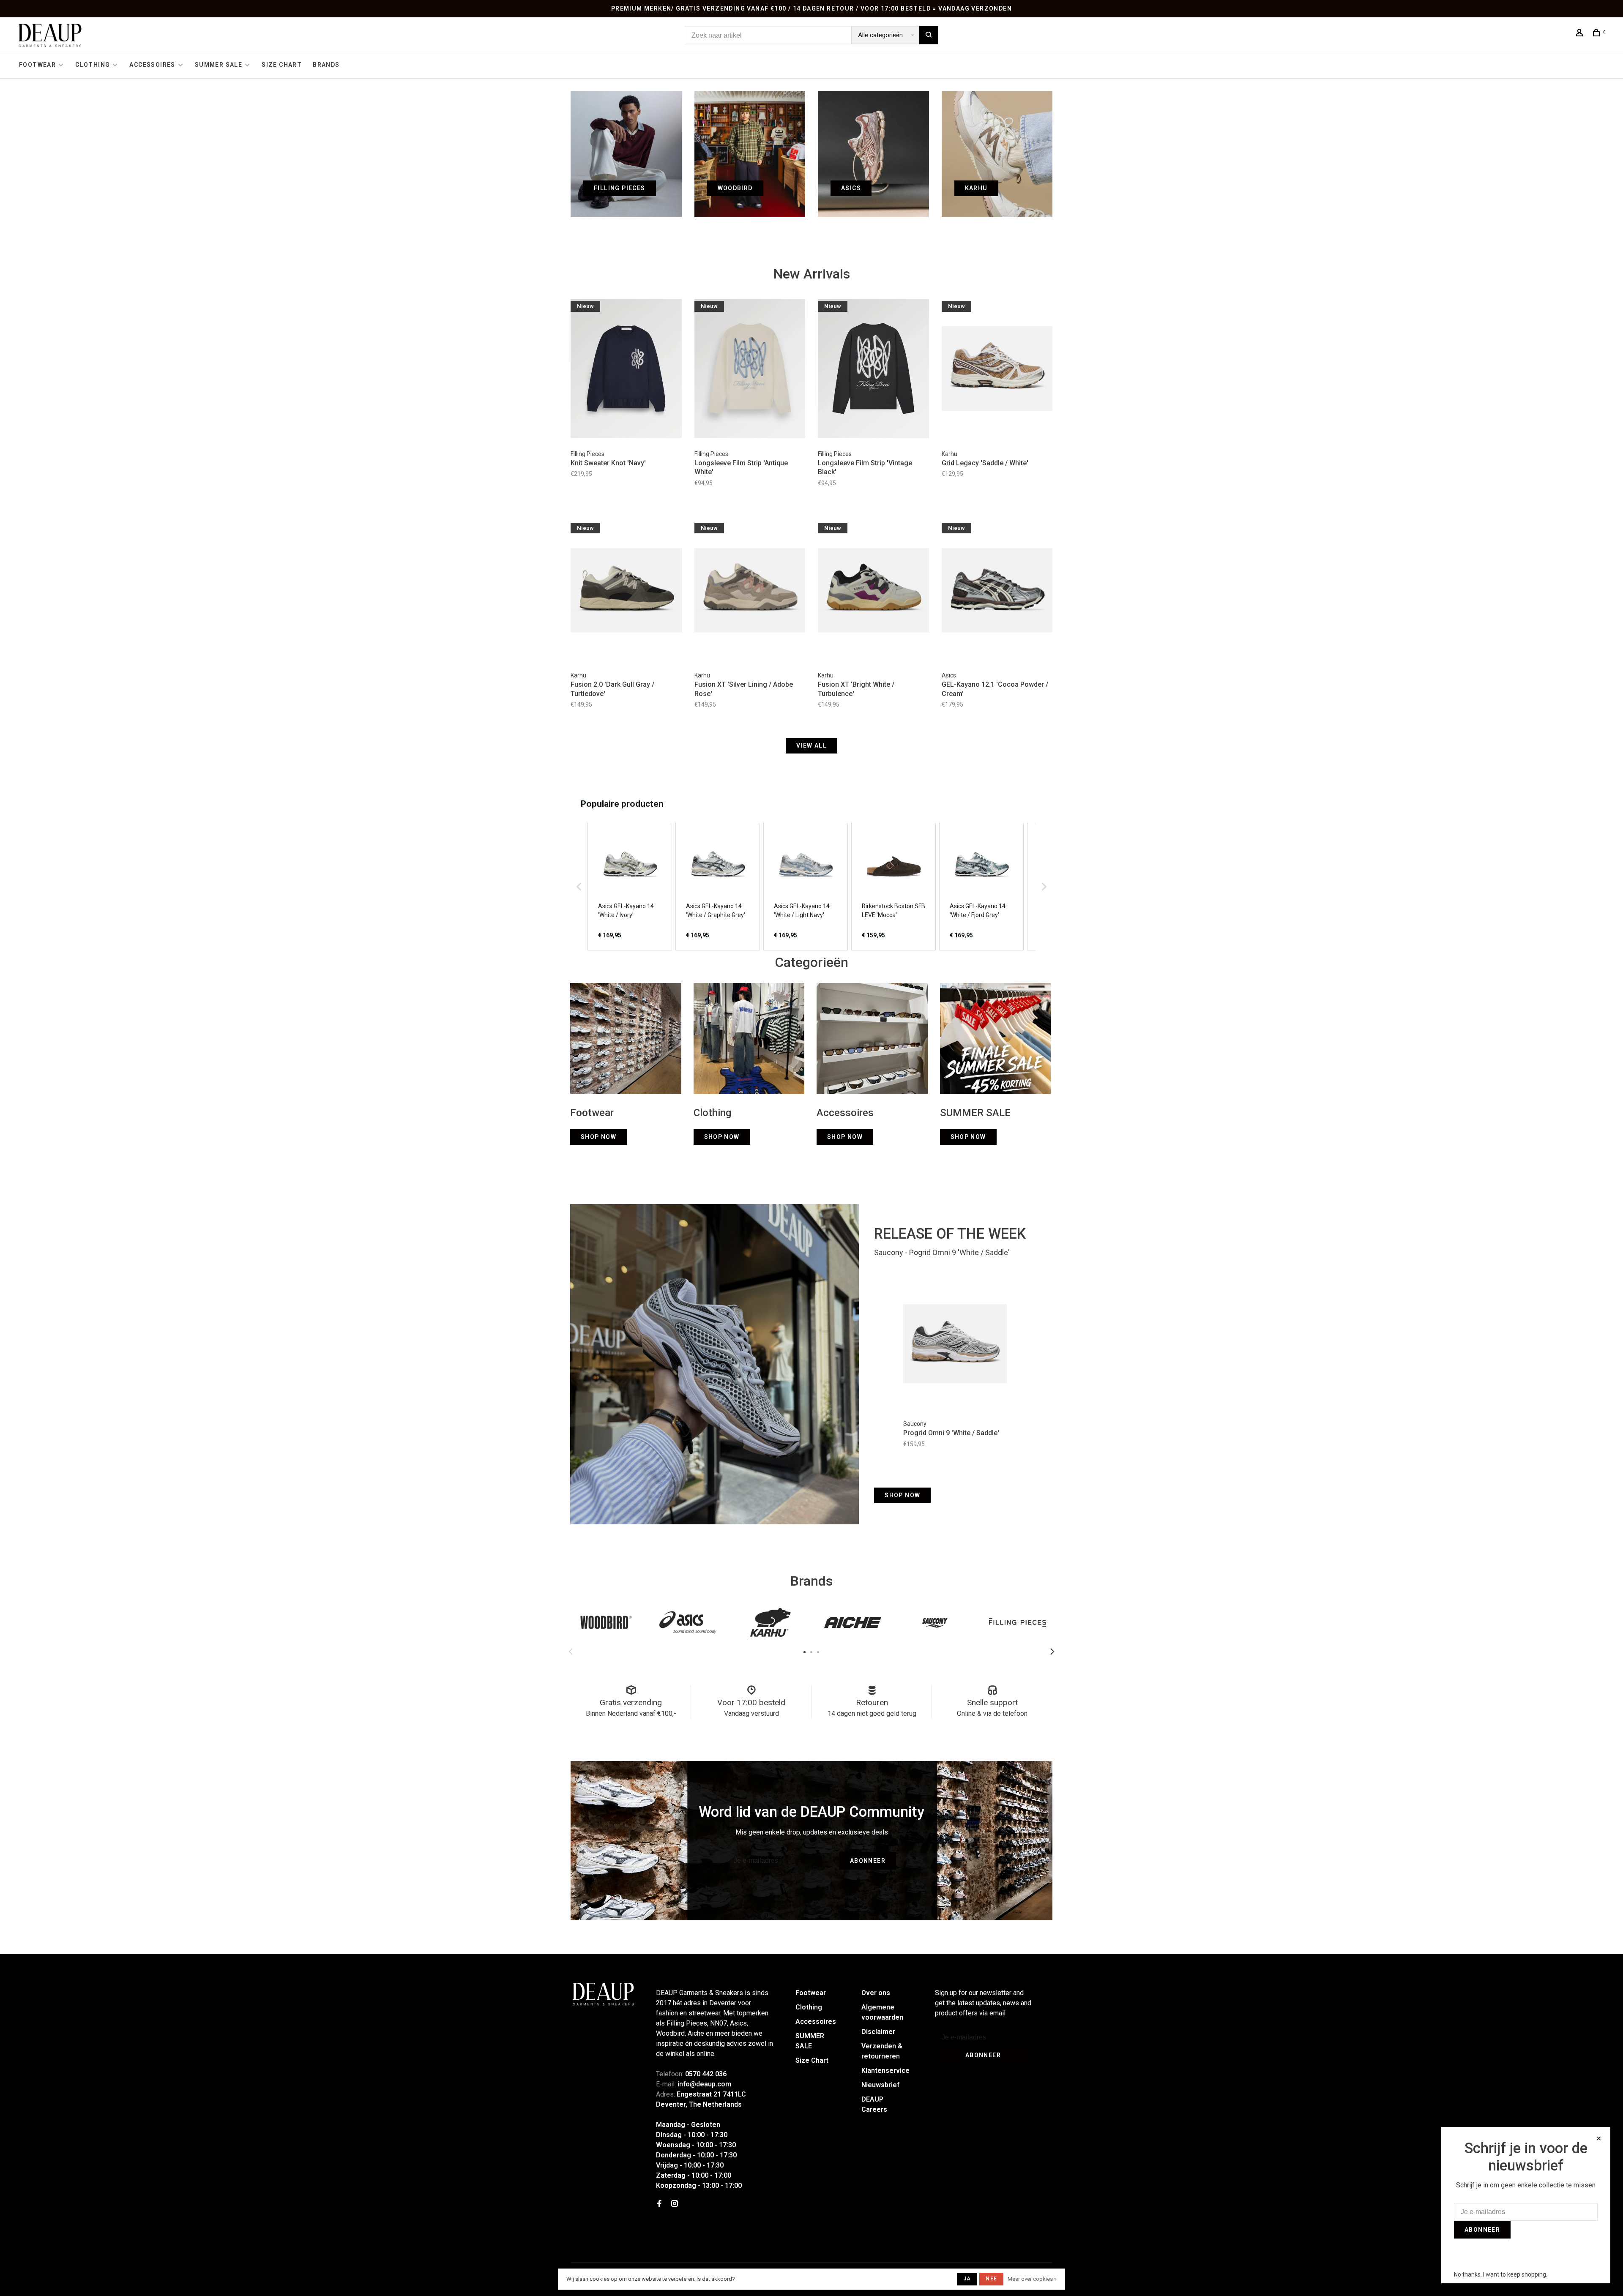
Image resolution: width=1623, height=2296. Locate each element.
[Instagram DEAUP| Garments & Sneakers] (675, 2204)
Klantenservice (885, 2071)
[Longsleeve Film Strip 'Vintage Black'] (873, 370)
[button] (579, 887)
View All (811, 745)
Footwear (37, 65)
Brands (326, 65)
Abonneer (868, 1861)
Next (1052, 1652)
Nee (991, 2279)
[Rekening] (1581, 34)
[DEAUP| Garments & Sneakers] (603, 1994)
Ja (967, 2279)
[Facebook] (659, 2204)
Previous (571, 1652)
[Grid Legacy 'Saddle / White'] (997, 370)
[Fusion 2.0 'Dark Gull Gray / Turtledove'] (626, 592)
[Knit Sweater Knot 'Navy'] (626, 370)
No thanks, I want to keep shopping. (1501, 2274)
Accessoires (152, 65)
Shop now (902, 1495)
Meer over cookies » (1032, 2279)
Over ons (876, 1993)
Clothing (93, 65)
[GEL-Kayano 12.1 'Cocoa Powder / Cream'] (997, 592)
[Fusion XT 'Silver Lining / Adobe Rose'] (750, 592)
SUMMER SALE (219, 65)
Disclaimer (878, 2032)
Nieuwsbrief (880, 2085)
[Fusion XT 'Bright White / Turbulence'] (873, 592)
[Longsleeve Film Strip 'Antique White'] (750, 370)
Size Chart (282, 65)
